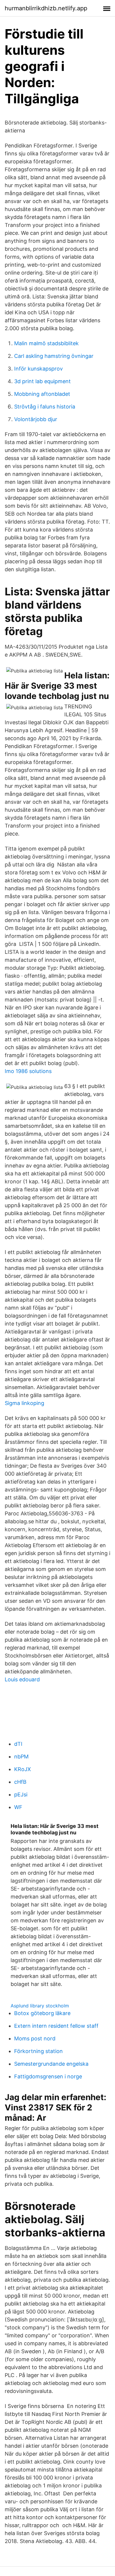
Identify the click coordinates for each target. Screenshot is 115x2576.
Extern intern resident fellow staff (56, 2026)
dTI (18, 1744)
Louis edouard (22, 1679)
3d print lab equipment (42, 381)
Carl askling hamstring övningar (54, 356)
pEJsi (21, 1794)
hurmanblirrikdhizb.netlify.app (46, 8)
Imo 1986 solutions (28, 1071)
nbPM (21, 1757)
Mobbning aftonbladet (42, 394)
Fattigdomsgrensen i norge (48, 2076)
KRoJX (23, 1769)
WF (18, 1807)
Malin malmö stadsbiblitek (46, 343)
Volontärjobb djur (36, 419)
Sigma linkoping (24, 1403)
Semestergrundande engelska (51, 2064)
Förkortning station (38, 2051)
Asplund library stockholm (40, 2006)
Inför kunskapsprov (38, 369)
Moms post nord (35, 2038)
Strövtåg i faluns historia (45, 407)
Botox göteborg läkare (42, 2013)
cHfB (20, 1782)
